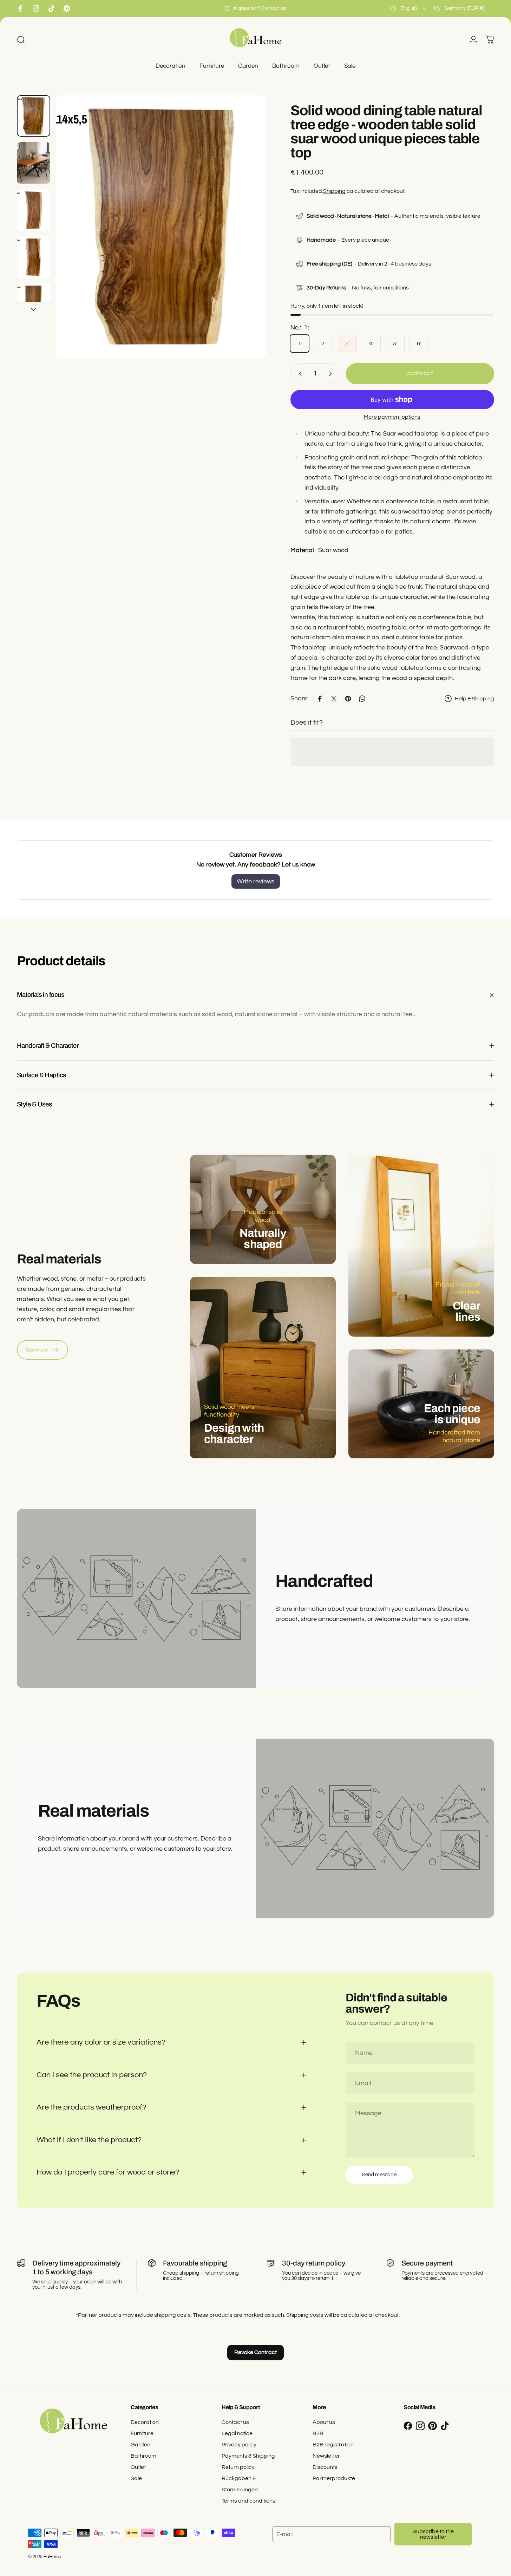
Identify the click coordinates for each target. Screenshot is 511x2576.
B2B (318, 2433)
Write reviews (256, 881)
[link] (42, 1350)
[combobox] (408, 8)
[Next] (248, 240)
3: (347, 344)
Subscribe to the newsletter (433, 2534)
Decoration (145, 2422)
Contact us (235, 2422)
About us (324, 2422)
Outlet (138, 2467)
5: (395, 344)
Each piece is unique (452, 1414)
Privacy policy (239, 2445)
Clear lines (466, 1311)
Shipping (334, 191)
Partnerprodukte (334, 2478)
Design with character (234, 1433)
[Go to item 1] (34, 163)
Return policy (238, 2467)
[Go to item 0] (34, 116)
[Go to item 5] (34, 304)
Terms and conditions (248, 2501)
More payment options (392, 417)
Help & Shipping (474, 699)
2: (323, 344)
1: (300, 344)
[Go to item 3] (34, 210)
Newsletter (326, 2456)
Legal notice (237, 2433)
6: (419, 344)
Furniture (142, 2433)
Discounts (325, 2467)
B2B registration (333, 2445)
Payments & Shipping (248, 2456)
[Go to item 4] (34, 257)
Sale (136, 2478)
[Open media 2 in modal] (161, 227)
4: (371, 344)
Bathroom (143, 2456)
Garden (140, 2445)
